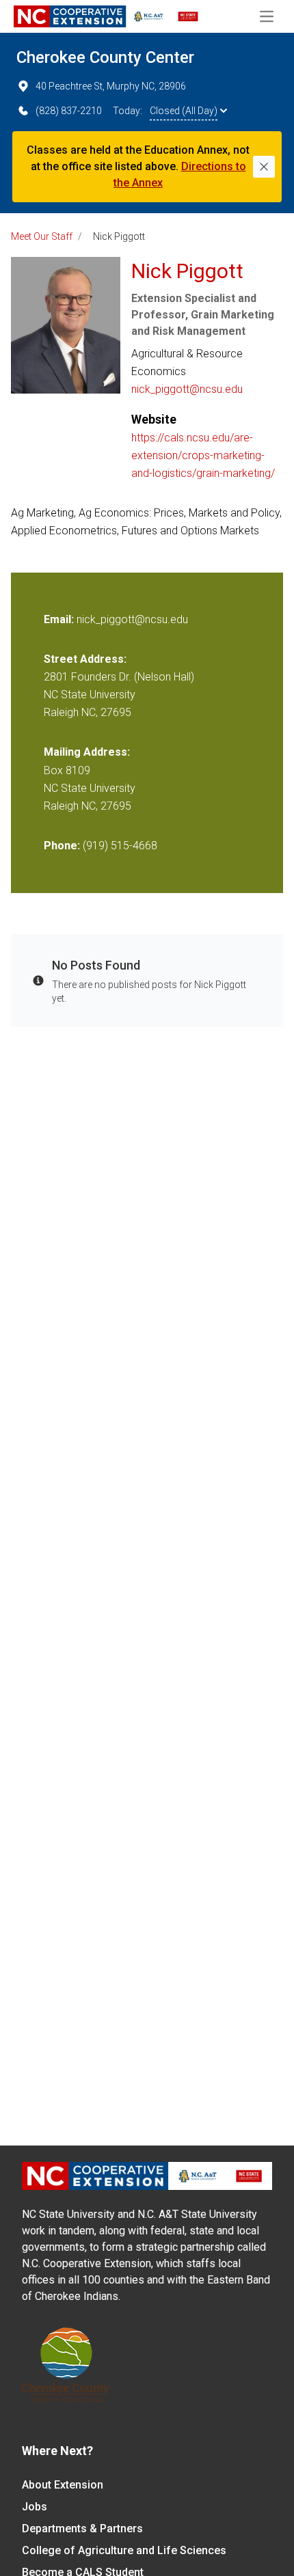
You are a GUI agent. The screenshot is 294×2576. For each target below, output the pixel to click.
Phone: (62, 846)
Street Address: (85, 659)
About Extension (63, 2485)
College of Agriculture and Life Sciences (124, 2550)
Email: (60, 619)
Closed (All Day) (184, 111)
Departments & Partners (82, 2529)
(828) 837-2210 (69, 111)
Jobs (35, 2507)
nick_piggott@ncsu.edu (187, 389)
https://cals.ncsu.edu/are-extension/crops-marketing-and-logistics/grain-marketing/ (203, 455)
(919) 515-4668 (120, 846)
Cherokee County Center (105, 57)
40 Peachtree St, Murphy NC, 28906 (111, 86)
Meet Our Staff (42, 236)
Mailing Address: (87, 752)
